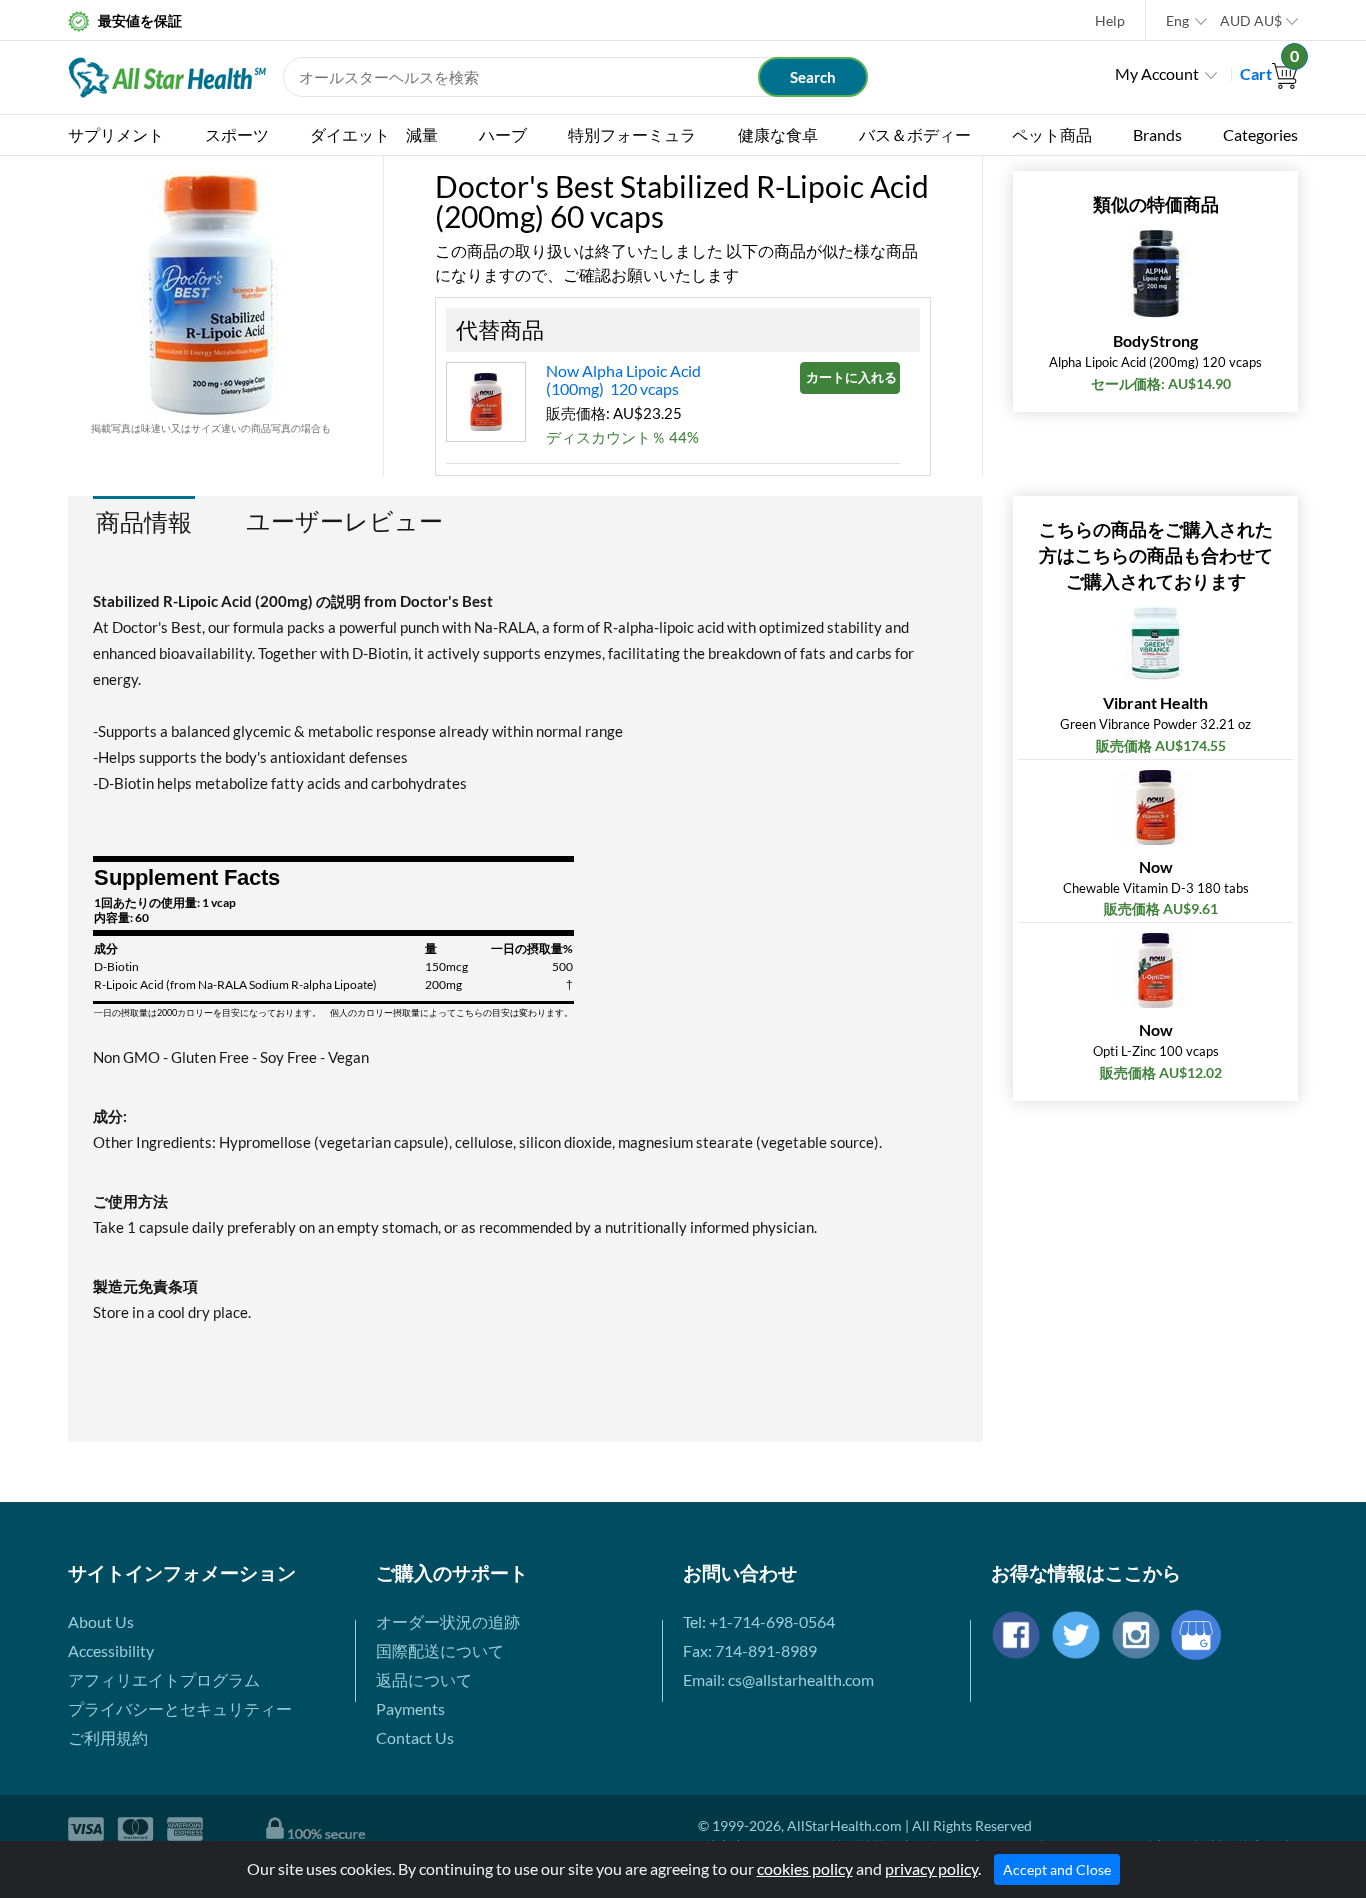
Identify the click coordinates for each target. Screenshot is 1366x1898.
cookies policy (805, 1868)
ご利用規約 (108, 1737)
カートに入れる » (853, 377)
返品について (424, 1679)
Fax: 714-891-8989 (750, 1650)
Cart (1269, 73)
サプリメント (116, 134)
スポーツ (237, 134)
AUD (1251, 20)
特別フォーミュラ (632, 134)
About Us (101, 1621)
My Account (1157, 73)
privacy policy (931, 1868)
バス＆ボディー (915, 134)
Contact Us (415, 1737)
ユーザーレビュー (344, 521)
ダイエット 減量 (374, 134)
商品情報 (144, 521)
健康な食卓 (778, 134)
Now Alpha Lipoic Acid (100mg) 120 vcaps (623, 379)
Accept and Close (1057, 1869)
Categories (1260, 134)
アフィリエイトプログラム (164, 1679)
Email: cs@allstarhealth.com (778, 1679)
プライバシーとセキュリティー (180, 1708)
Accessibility (111, 1650)
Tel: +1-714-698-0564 (759, 1621)
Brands (1157, 134)
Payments (410, 1708)
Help (1110, 20)
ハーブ (503, 134)
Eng (1177, 20)
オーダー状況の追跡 (448, 1621)
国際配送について (440, 1650)
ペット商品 (1052, 134)
